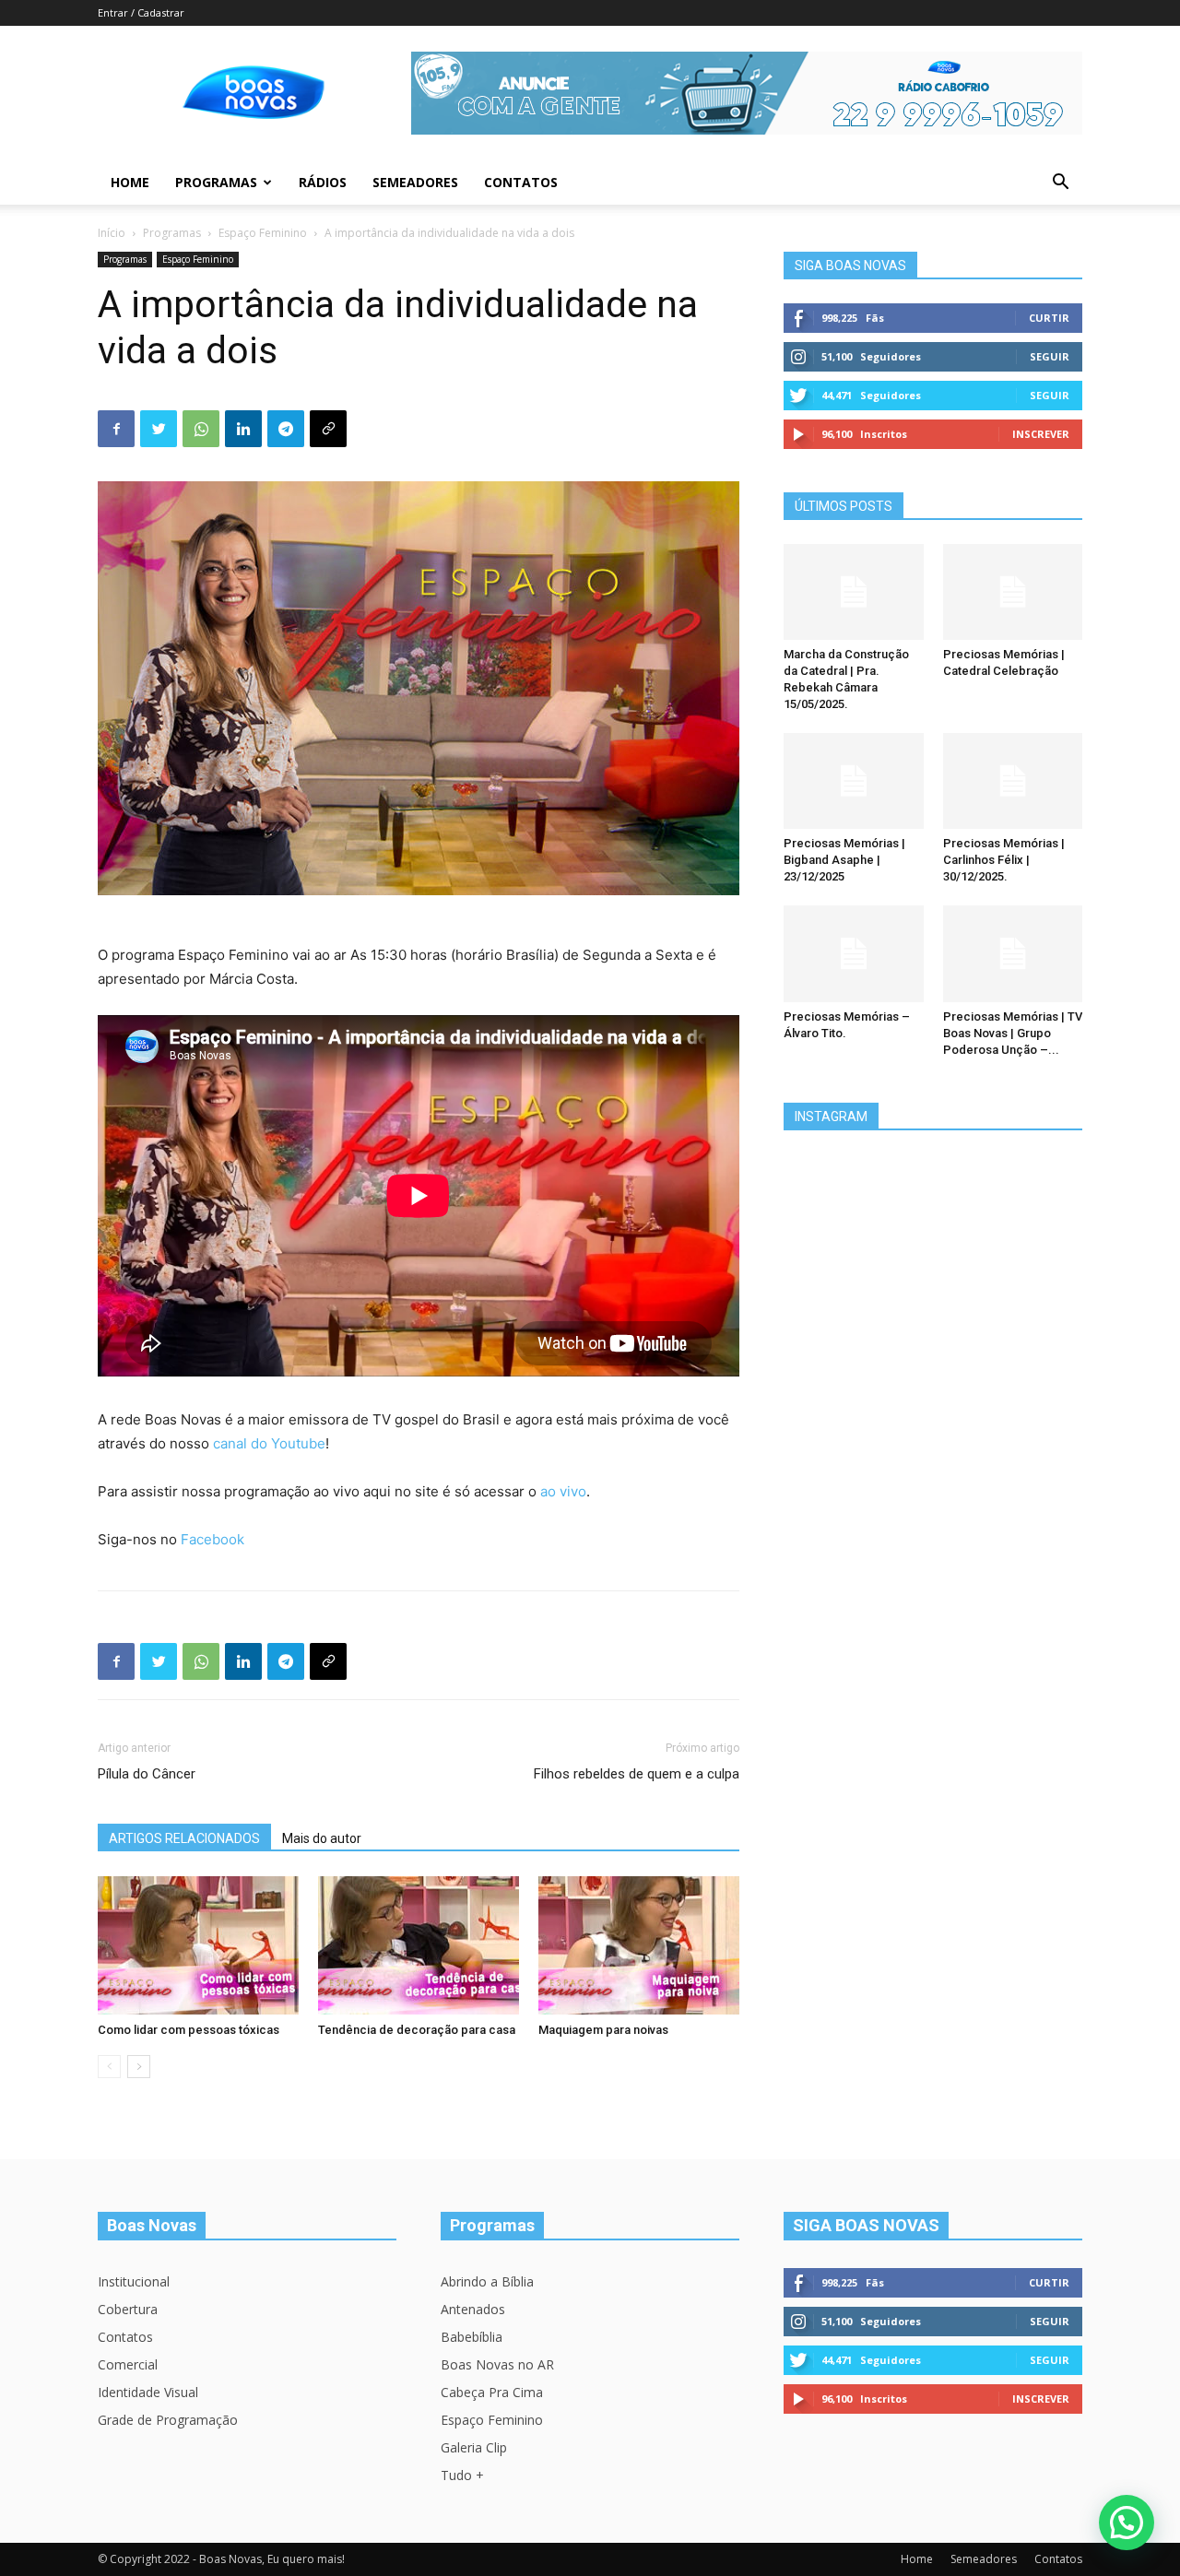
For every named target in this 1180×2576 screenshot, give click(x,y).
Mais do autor (322, 1838)
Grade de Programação (168, 2420)
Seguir (1050, 356)
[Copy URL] (328, 429)
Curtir (1049, 318)
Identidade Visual (148, 2392)
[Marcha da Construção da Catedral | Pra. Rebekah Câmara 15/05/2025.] (854, 592)
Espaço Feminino (263, 233)
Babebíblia (472, 2337)
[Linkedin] (243, 429)
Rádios (323, 182)
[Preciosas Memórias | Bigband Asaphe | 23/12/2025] (854, 781)
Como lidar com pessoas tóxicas (189, 2030)
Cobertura (128, 2309)
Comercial (128, 2364)
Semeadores (415, 182)
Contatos (521, 182)
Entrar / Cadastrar (141, 12)
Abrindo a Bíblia (487, 2281)
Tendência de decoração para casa (417, 2030)
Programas (216, 182)
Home (130, 182)
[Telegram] (286, 429)
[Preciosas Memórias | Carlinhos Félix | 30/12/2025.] (1013, 781)
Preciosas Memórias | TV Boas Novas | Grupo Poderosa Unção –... (1013, 1033)
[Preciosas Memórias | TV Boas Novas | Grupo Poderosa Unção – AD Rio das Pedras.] (1013, 953)
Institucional (134, 2281)
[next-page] (139, 2067)
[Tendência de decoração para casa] (419, 1945)
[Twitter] (159, 429)
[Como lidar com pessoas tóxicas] (198, 1945)
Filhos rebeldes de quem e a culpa (637, 1774)
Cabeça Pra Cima (492, 2392)
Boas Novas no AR (497, 2364)
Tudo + (462, 2475)
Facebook (212, 1539)
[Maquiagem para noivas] (639, 1945)
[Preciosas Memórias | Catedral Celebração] (1013, 592)
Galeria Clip (474, 2447)
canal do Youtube (269, 1443)
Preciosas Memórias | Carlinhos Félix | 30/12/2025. (1004, 860)
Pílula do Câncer (147, 1774)
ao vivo (563, 1491)
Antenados (473, 2309)
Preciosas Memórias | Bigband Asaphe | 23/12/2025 (844, 860)
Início (112, 233)
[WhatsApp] (201, 429)
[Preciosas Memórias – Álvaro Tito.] (854, 953)
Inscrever (1041, 434)
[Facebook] (116, 429)
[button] (1060, 184)
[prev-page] (109, 2067)
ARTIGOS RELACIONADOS (184, 1838)
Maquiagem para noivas (603, 2030)
